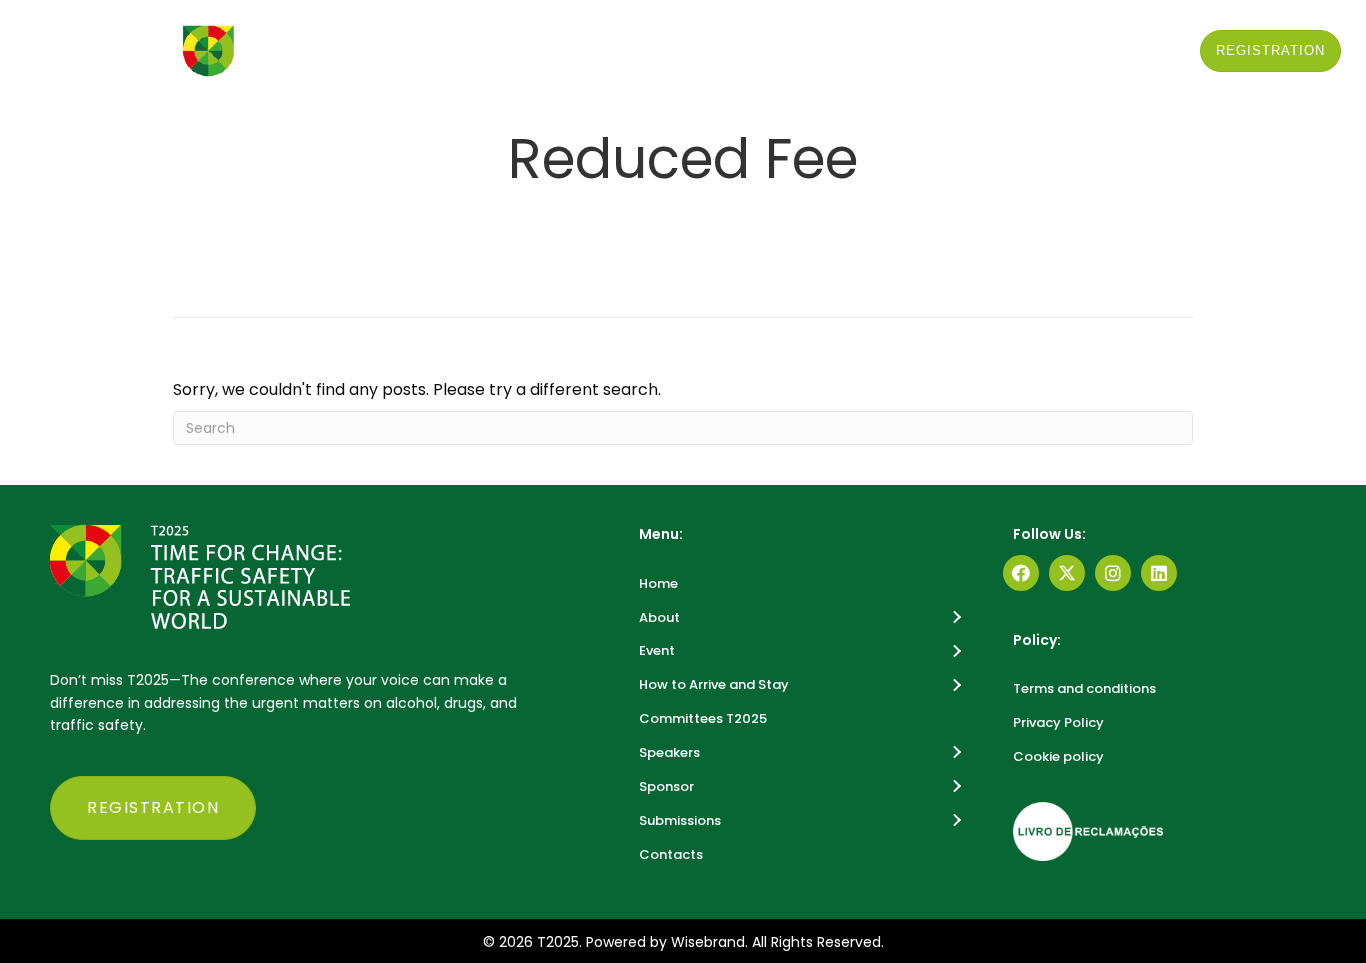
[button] (520, 130)
